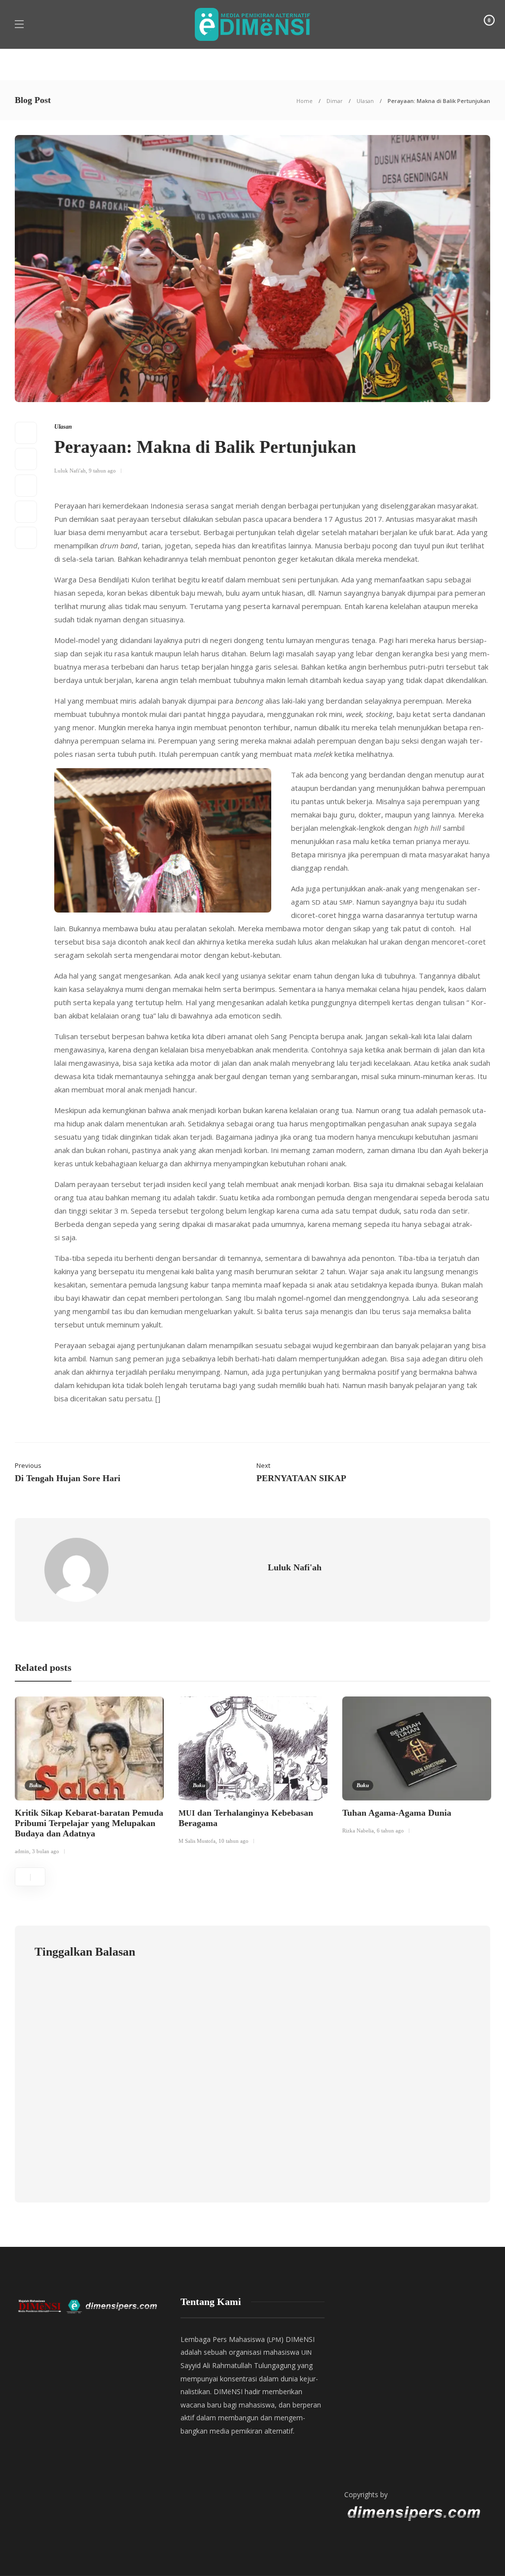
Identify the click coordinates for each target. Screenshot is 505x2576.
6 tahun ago (390, 1830)
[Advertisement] (416, 2384)
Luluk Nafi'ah (70, 471)
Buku (35, 1785)
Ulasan (365, 101)
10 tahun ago (234, 1841)
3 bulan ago (46, 1851)
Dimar (335, 101)
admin (22, 1851)
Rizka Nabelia (358, 1830)
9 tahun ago (102, 471)
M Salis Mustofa (197, 1841)
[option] (89, 1778)
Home (305, 101)
